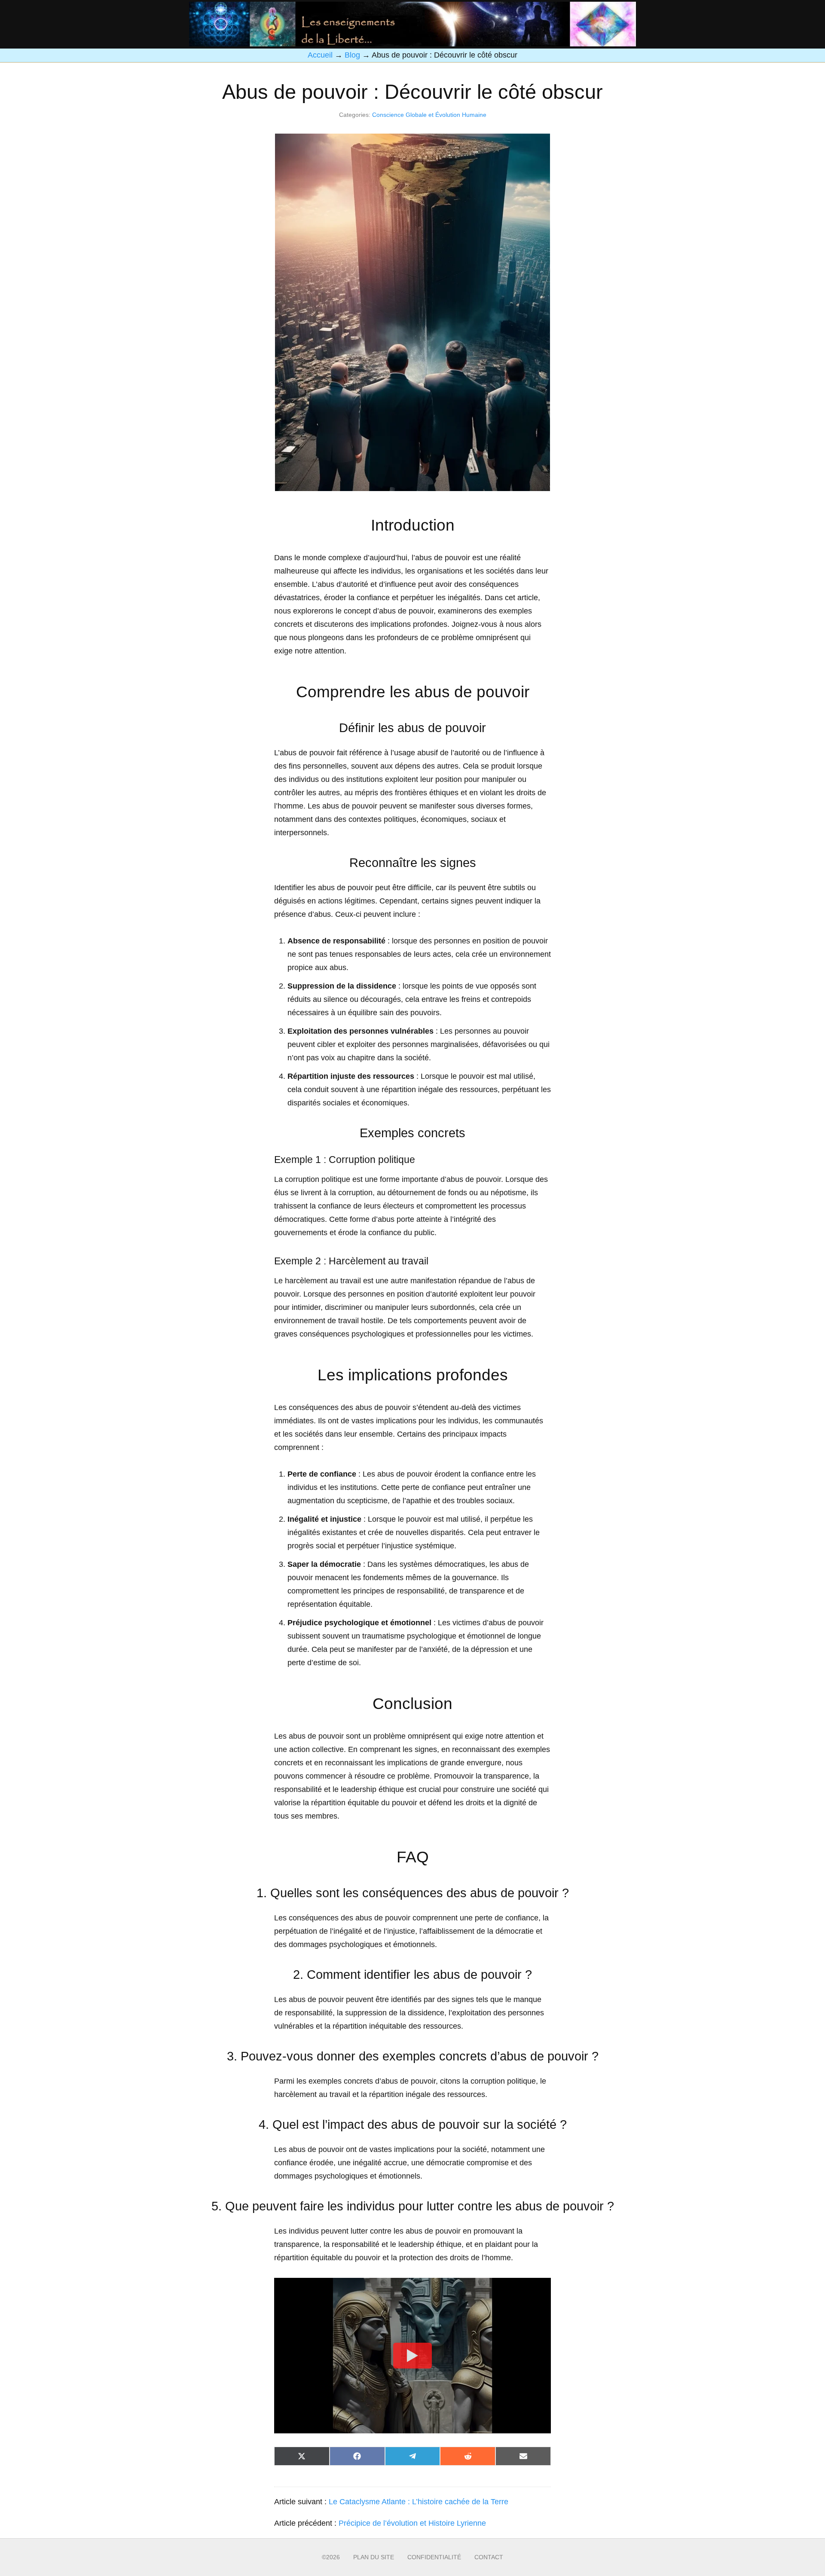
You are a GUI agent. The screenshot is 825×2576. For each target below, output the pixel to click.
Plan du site (374, 2557)
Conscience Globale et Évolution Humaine (429, 115)
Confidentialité (434, 2557)
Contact (489, 2557)
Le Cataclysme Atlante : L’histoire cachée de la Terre (419, 2502)
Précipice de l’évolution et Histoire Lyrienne (412, 2523)
